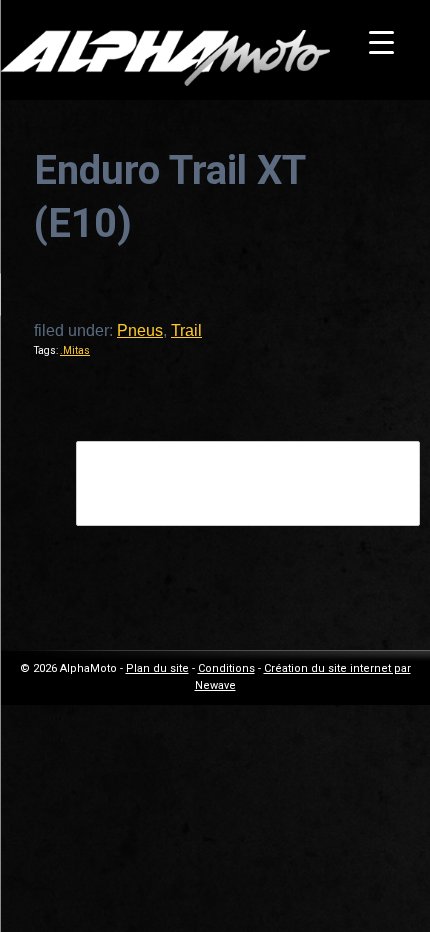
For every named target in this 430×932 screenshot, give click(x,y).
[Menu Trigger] (381, 42)
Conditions (226, 668)
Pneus (140, 330)
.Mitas (75, 350)
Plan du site (157, 668)
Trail (186, 330)
